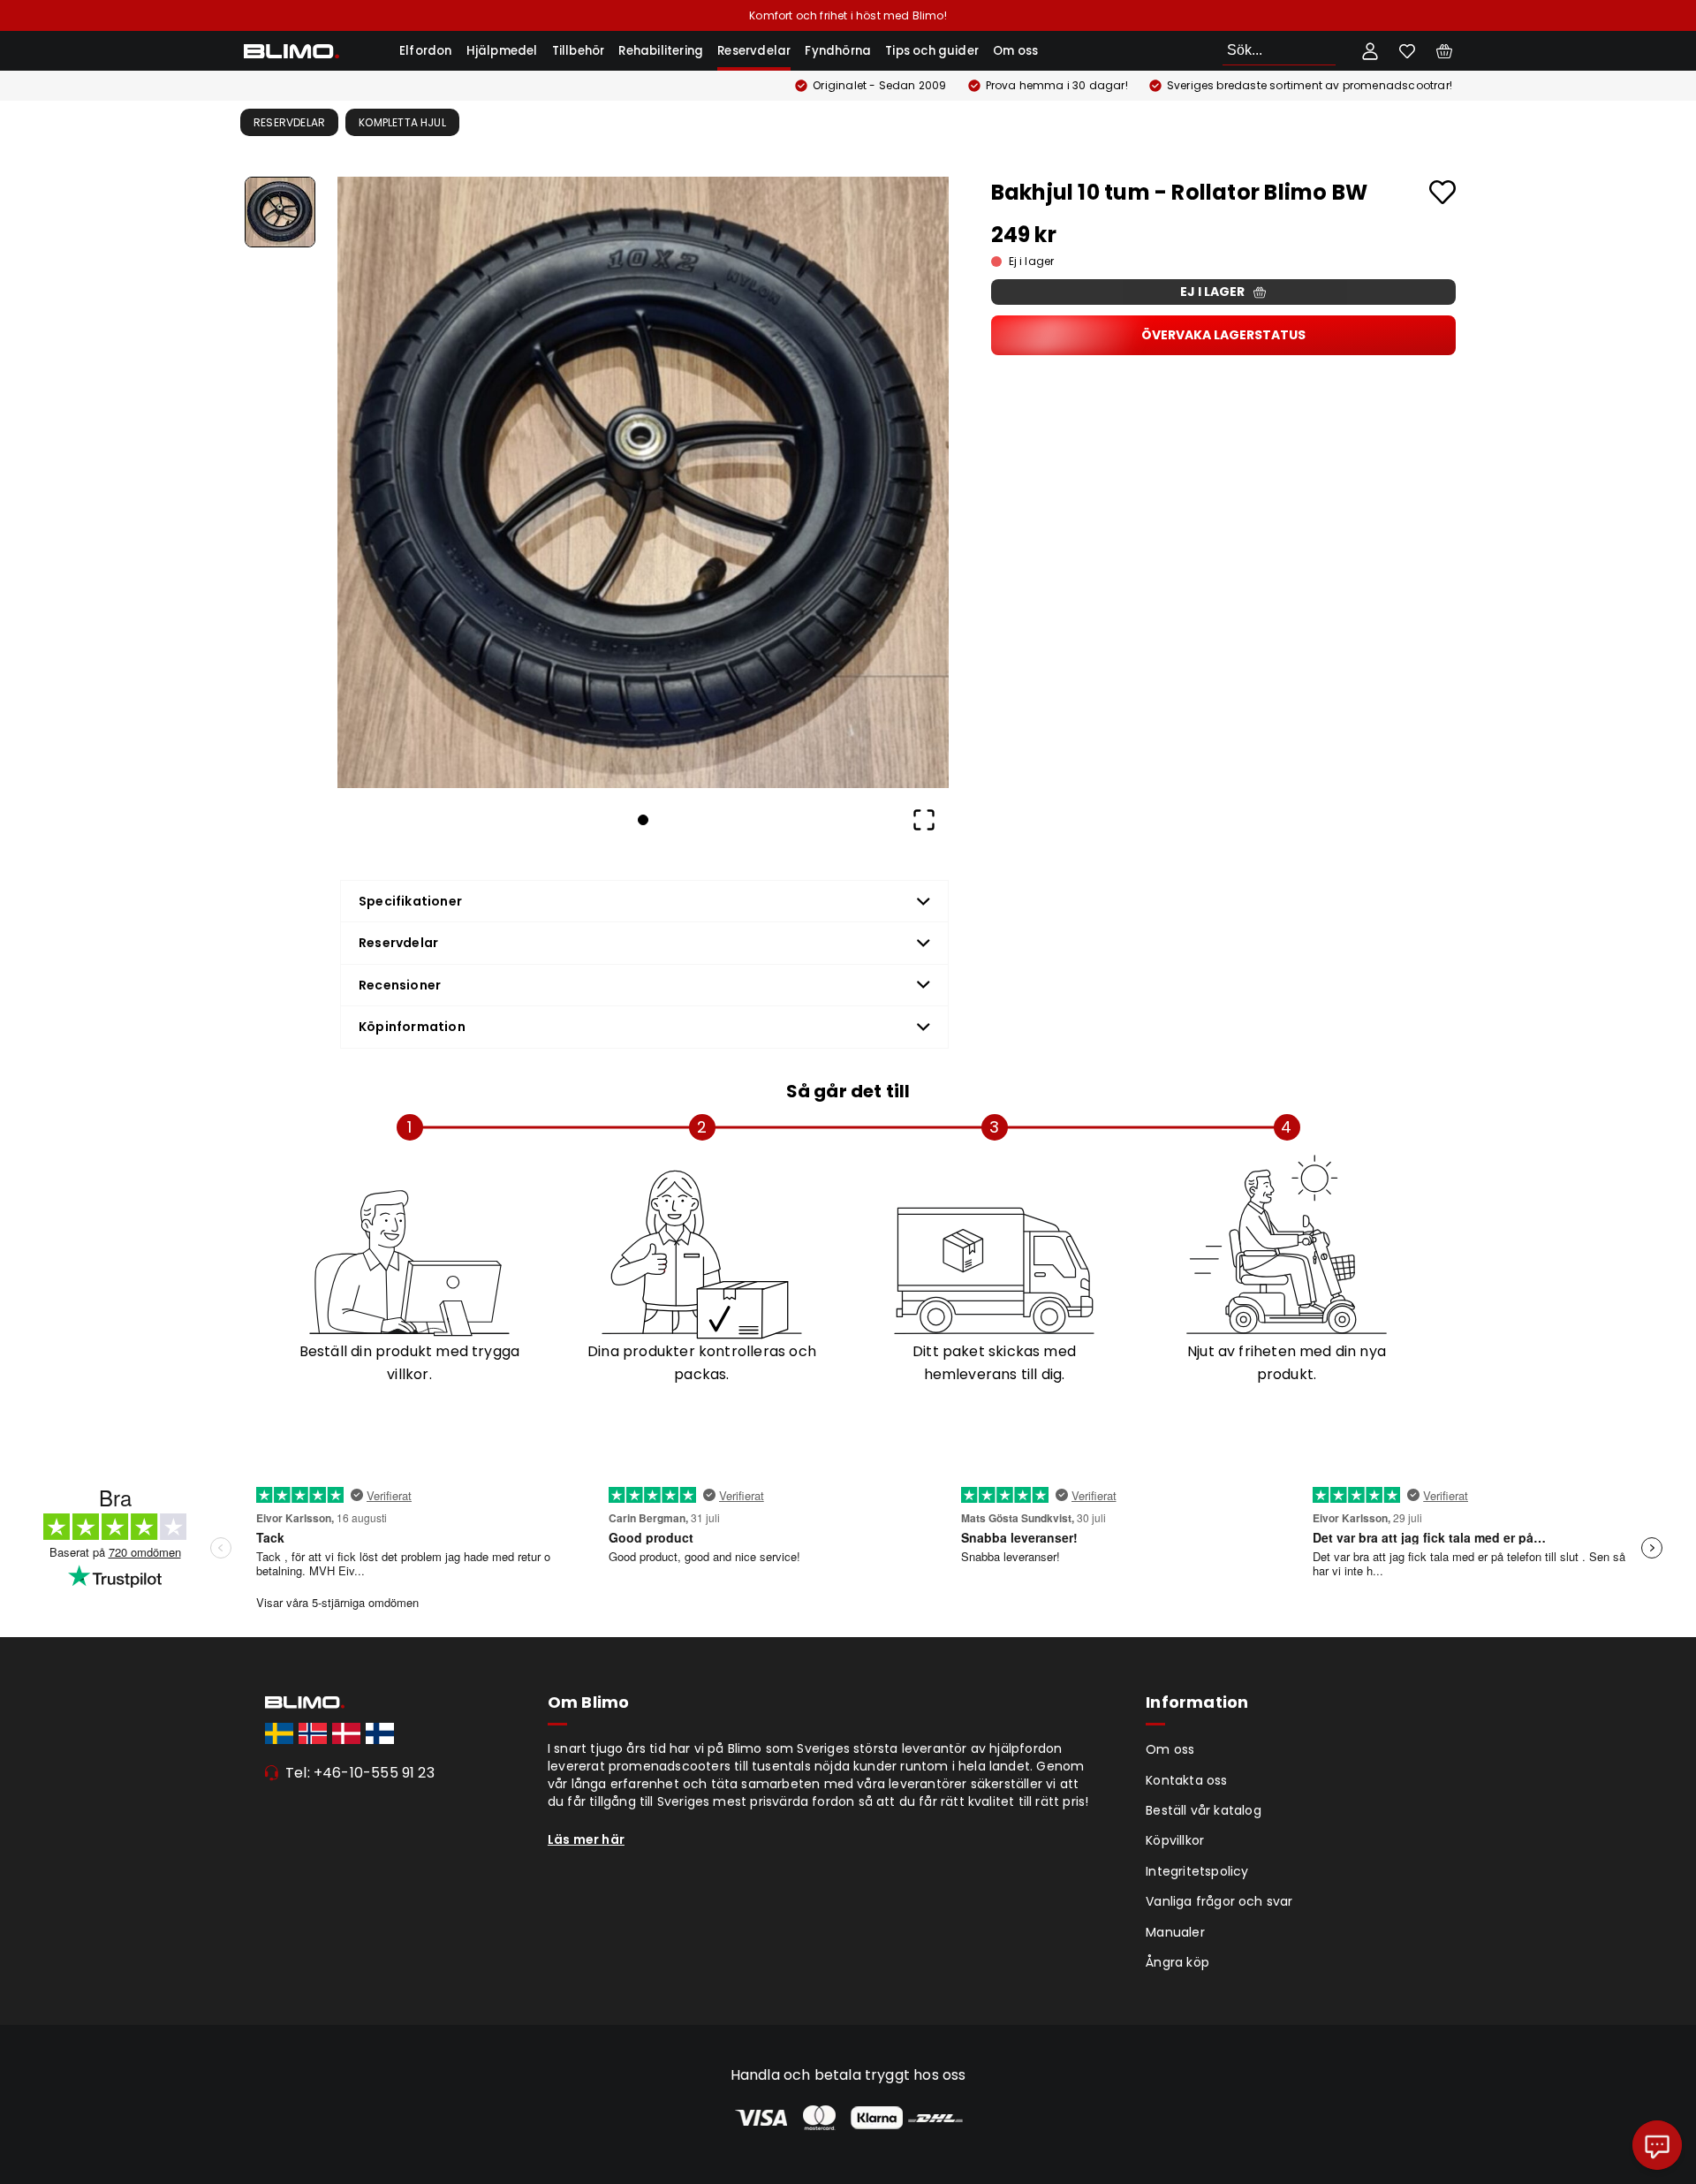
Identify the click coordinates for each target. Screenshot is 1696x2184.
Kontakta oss (1186, 1780)
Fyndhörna (838, 51)
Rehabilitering (661, 51)
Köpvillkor (1175, 1840)
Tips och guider (932, 51)
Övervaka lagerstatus (1223, 335)
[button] (643, 482)
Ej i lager (1212, 292)
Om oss (1015, 51)
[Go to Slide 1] (280, 212)
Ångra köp (1177, 1962)
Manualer (1175, 1932)
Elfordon (426, 51)
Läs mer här (586, 1839)
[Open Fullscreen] (924, 820)
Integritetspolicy (1197, 1871)
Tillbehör (579, 51)
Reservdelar (754, 51)
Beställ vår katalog (1204, 1810)
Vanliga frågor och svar (1219, 1901)
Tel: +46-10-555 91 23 (360, 1773)
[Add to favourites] (1442, 192)
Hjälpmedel (502, 51)
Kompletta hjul (402, 122)
